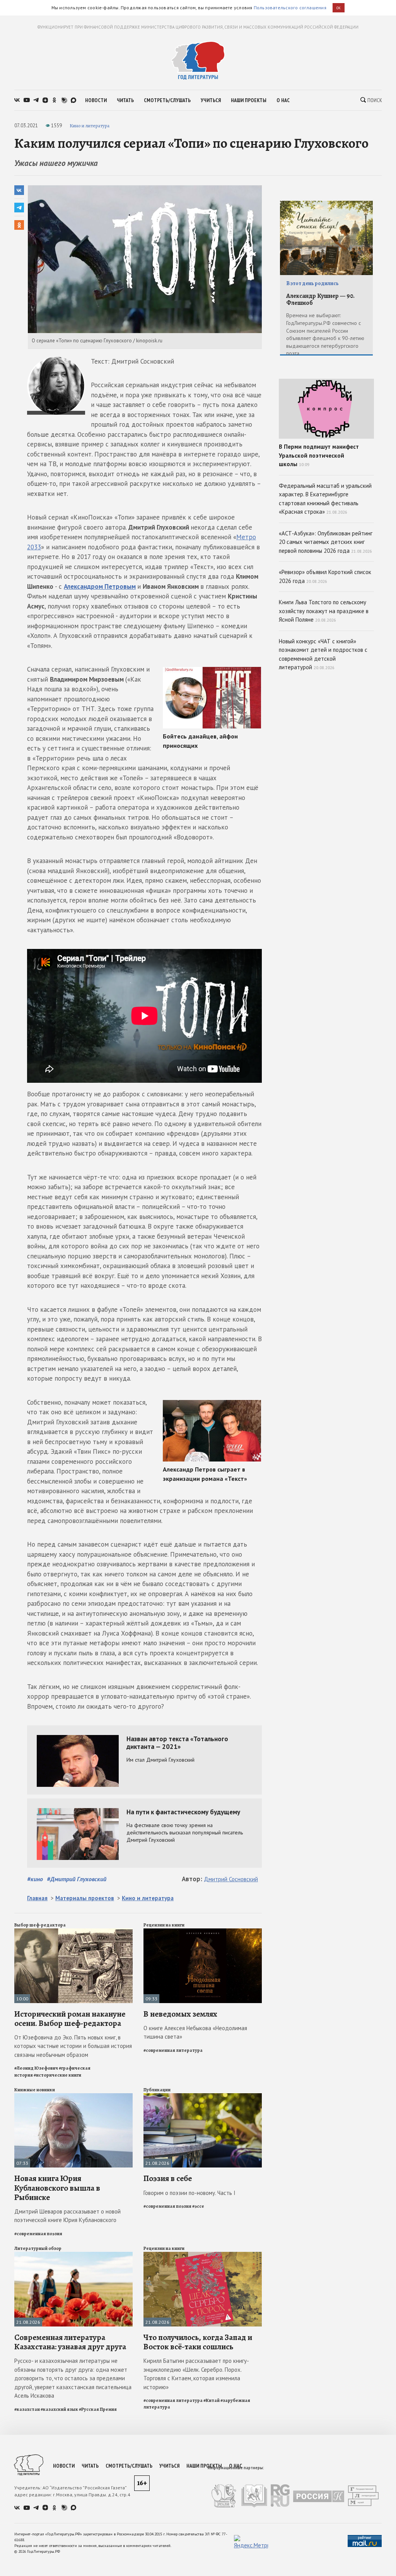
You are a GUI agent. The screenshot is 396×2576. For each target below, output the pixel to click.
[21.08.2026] (203, 2097)
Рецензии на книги (164, 1925)
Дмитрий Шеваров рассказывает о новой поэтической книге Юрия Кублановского (67, 2216)
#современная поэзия (38, 2234)
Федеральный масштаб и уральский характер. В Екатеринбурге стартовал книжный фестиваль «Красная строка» (325, 499)
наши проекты (249, 100)
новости (96, 100)
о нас (283, 100)
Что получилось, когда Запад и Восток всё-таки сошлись (198, 2342)
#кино (35, 1879)
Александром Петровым (100, 586)
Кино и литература (90, 126)
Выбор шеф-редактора (40, 1925)
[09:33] (203, 1932)
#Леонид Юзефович (36, 2068)
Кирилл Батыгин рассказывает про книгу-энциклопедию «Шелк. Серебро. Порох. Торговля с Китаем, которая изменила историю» (196, 2374)
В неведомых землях (180, 2014)
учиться (211, 100)
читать (125, 100)
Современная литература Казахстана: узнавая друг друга (70, 2342)
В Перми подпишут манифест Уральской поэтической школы (319, 455)
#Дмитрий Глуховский (77, 1879)
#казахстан (27, 2409)
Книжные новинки (35, 2090)
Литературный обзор (38, 2248)
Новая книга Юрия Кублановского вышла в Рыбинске (57, 2188)
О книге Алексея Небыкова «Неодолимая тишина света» (195, 2032)
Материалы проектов (85, 1898)
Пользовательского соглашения (290, 8)
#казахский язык (59, 2409)
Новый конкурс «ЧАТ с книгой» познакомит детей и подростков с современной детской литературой (323, 654)
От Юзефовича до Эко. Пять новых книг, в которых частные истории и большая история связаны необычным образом (73, 2046)
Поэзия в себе (168, 2178)
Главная (37, 1898)
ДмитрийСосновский (231, 1879)
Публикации (157, 2090)
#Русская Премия (98, 2409)
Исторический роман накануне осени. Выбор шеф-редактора (70, 2019)
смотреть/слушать (167, 100)
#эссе (198, 2206)
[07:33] (73, 2097)
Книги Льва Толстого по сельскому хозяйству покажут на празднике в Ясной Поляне (324, 611)
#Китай (212, 2400)
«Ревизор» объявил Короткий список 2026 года (325, 576)
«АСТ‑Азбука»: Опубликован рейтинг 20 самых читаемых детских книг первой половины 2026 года (326, 542)
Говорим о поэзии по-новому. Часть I (189, 2193)
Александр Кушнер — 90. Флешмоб (320, 300)
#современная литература (173, 2050)
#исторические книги (57, 2075)
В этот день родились (312, 283)
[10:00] (73, 1932)
